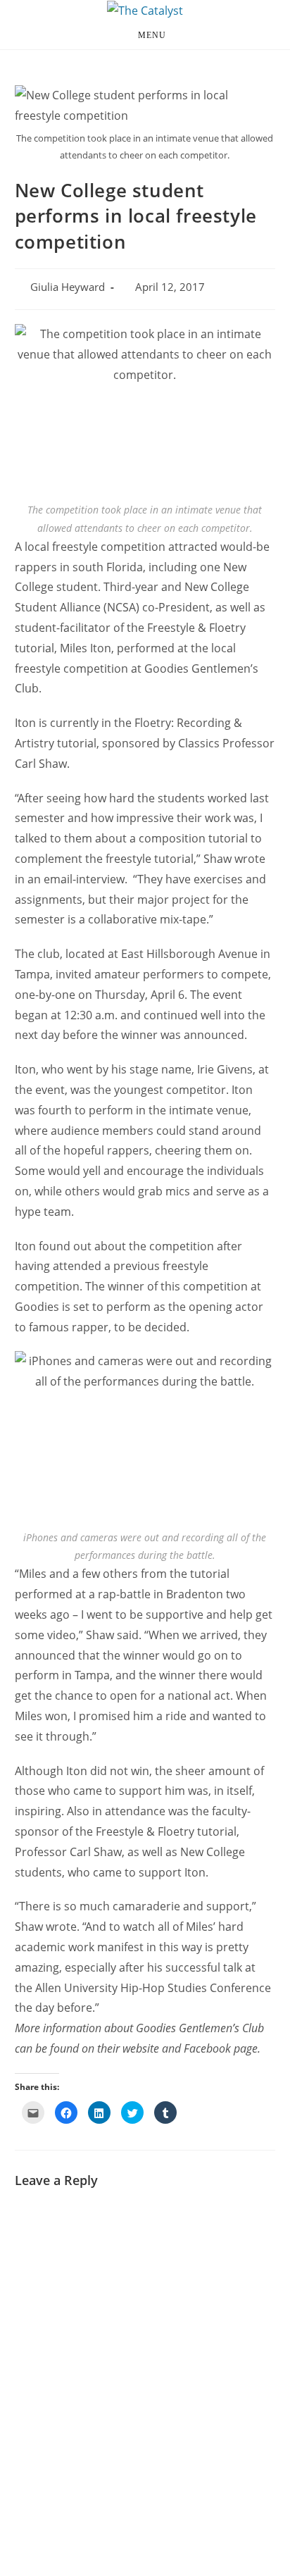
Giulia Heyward (68, 287)
